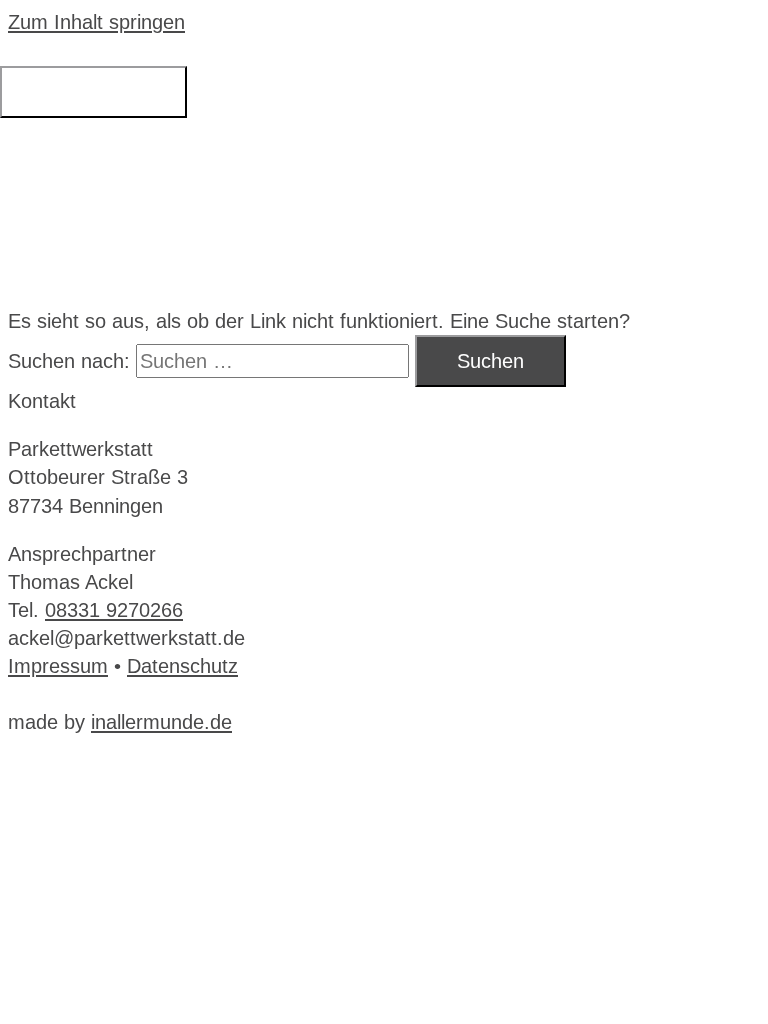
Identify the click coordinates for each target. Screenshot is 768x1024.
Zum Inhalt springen (96, 22)
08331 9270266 (114, 610)
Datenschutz (182, 666)
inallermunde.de (161, 722)
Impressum (58, 666)
